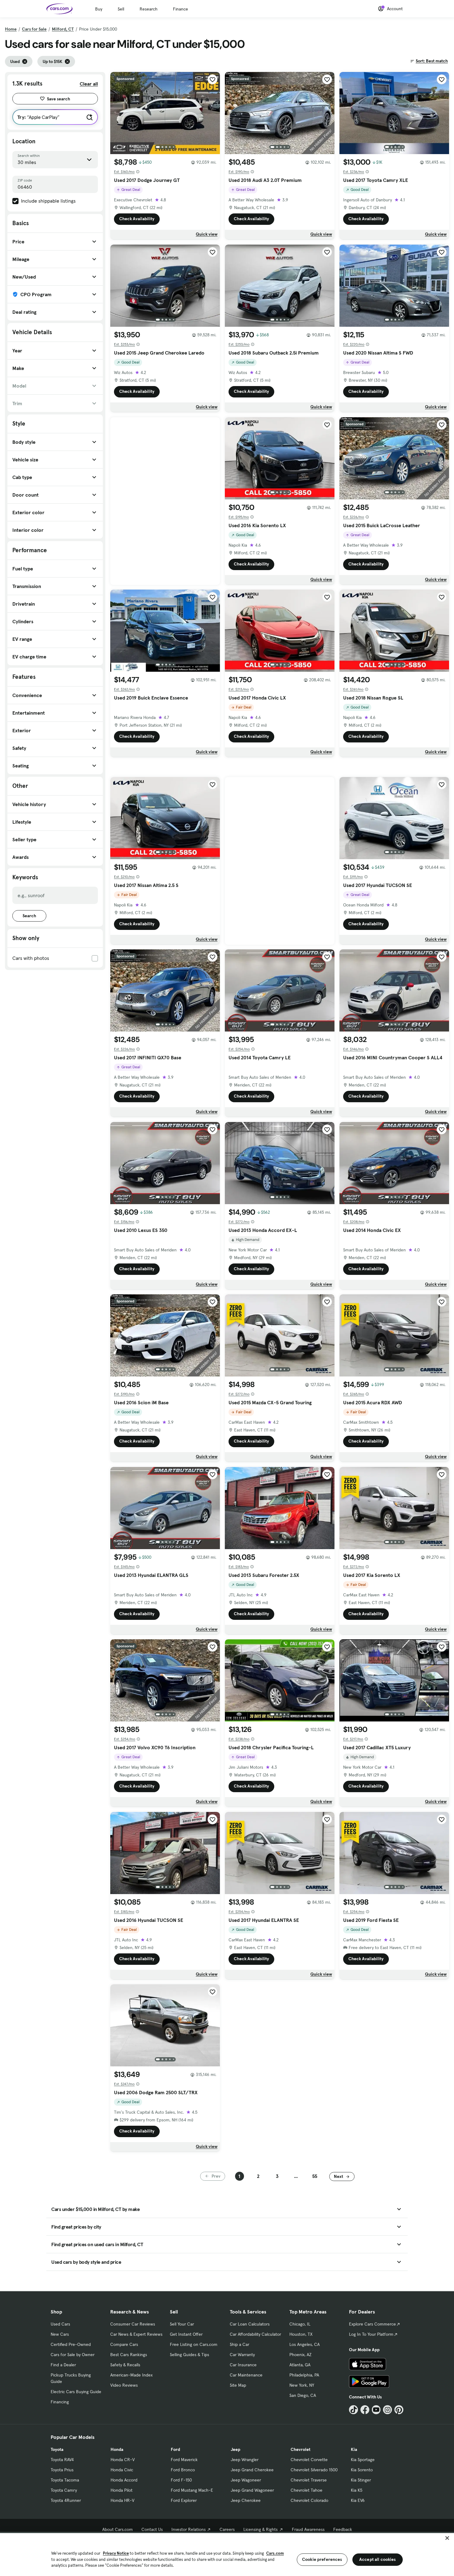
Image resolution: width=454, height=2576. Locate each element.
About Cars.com (118, 2529)
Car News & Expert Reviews (136, 2334)
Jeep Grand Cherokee (252, 2470)
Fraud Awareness (308, 2529)
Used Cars (60, 2324)
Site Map (238, 2385)
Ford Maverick (184, 2460)
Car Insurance (243, 2365)
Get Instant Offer (186, 2334)
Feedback (343, 2529)
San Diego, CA (303, 2395)
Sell (121, 9)
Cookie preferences (322, 2559)
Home (11, 29)
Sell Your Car (182, 2324)
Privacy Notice (116, 2553)
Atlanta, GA (300, 2365)
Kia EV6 (358, 2500)
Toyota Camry (64, 2490)
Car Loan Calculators (250, 2324)
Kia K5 (357, 2490)
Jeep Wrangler (245, 2460)
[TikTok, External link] (353, 2410)
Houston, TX (301, 2334)
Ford (175, 2449)
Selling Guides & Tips (189, 2355)
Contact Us (152, 2529)
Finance (181, 9)
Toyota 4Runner (66, 2500)
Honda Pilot (122, 2490)
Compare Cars (124, 2344)
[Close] (447, 2538)
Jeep (235, 2449)
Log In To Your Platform (371, 2334)
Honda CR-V (123, 2460)
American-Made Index (131, 2375)
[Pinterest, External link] (399, 2410)
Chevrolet (301, 2449)
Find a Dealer (63, 2365)
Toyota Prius (62, 2470)
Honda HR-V (122, 2500)
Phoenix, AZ (301, 2355)
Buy (99, 9)
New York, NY (302, 2385)
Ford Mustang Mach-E (192, 2490)
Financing (60, 2402)
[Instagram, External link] (387, 2410)
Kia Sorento (362, 2470)
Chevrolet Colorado (309, 2500)
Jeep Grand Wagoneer (252, 2490)
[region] (227, 2554)
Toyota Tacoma (65, 2480)
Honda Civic (122, 2470)
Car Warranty (242, 2355)
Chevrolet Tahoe (307, 2490)
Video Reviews (124, 2385)
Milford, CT (63, 29)
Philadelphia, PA (304, 2375)
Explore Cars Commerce (372, 2324)
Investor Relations (189, 2529)
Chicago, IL (300, 2324)
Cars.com (275, 2553)
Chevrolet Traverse (309, 2480)
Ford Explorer (184, 2500)
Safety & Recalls (125, 2365)
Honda (117, 2449)
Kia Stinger (361, 2480)
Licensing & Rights (261, 2529)
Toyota (57, 2449)
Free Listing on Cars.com (194, 2344)
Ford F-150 (181, 2480)
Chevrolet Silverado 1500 (314, 2470)
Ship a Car (240, 2344)
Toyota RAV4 (62, 2460)
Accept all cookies (378, 2559)
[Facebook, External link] (365, 2410)
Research (149, 9)
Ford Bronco (183, 2470)
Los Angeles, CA (305, 2344)
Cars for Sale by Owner (73, 2355)
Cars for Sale (34, 29)
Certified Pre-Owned (71, 2344)
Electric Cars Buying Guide (76, 2392)
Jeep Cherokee (246, 2500)
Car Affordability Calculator (255, 2334)
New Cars (60, 2334)
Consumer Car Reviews (133, 2324)
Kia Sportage (363, 2460)
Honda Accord (124, 2480)
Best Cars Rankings (129, 2355)
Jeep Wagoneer (246, 2480)
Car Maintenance (246, 2375)
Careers (227, 2529)
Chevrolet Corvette (309, 2460)
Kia (354, 2449)
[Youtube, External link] (376, 2410)
